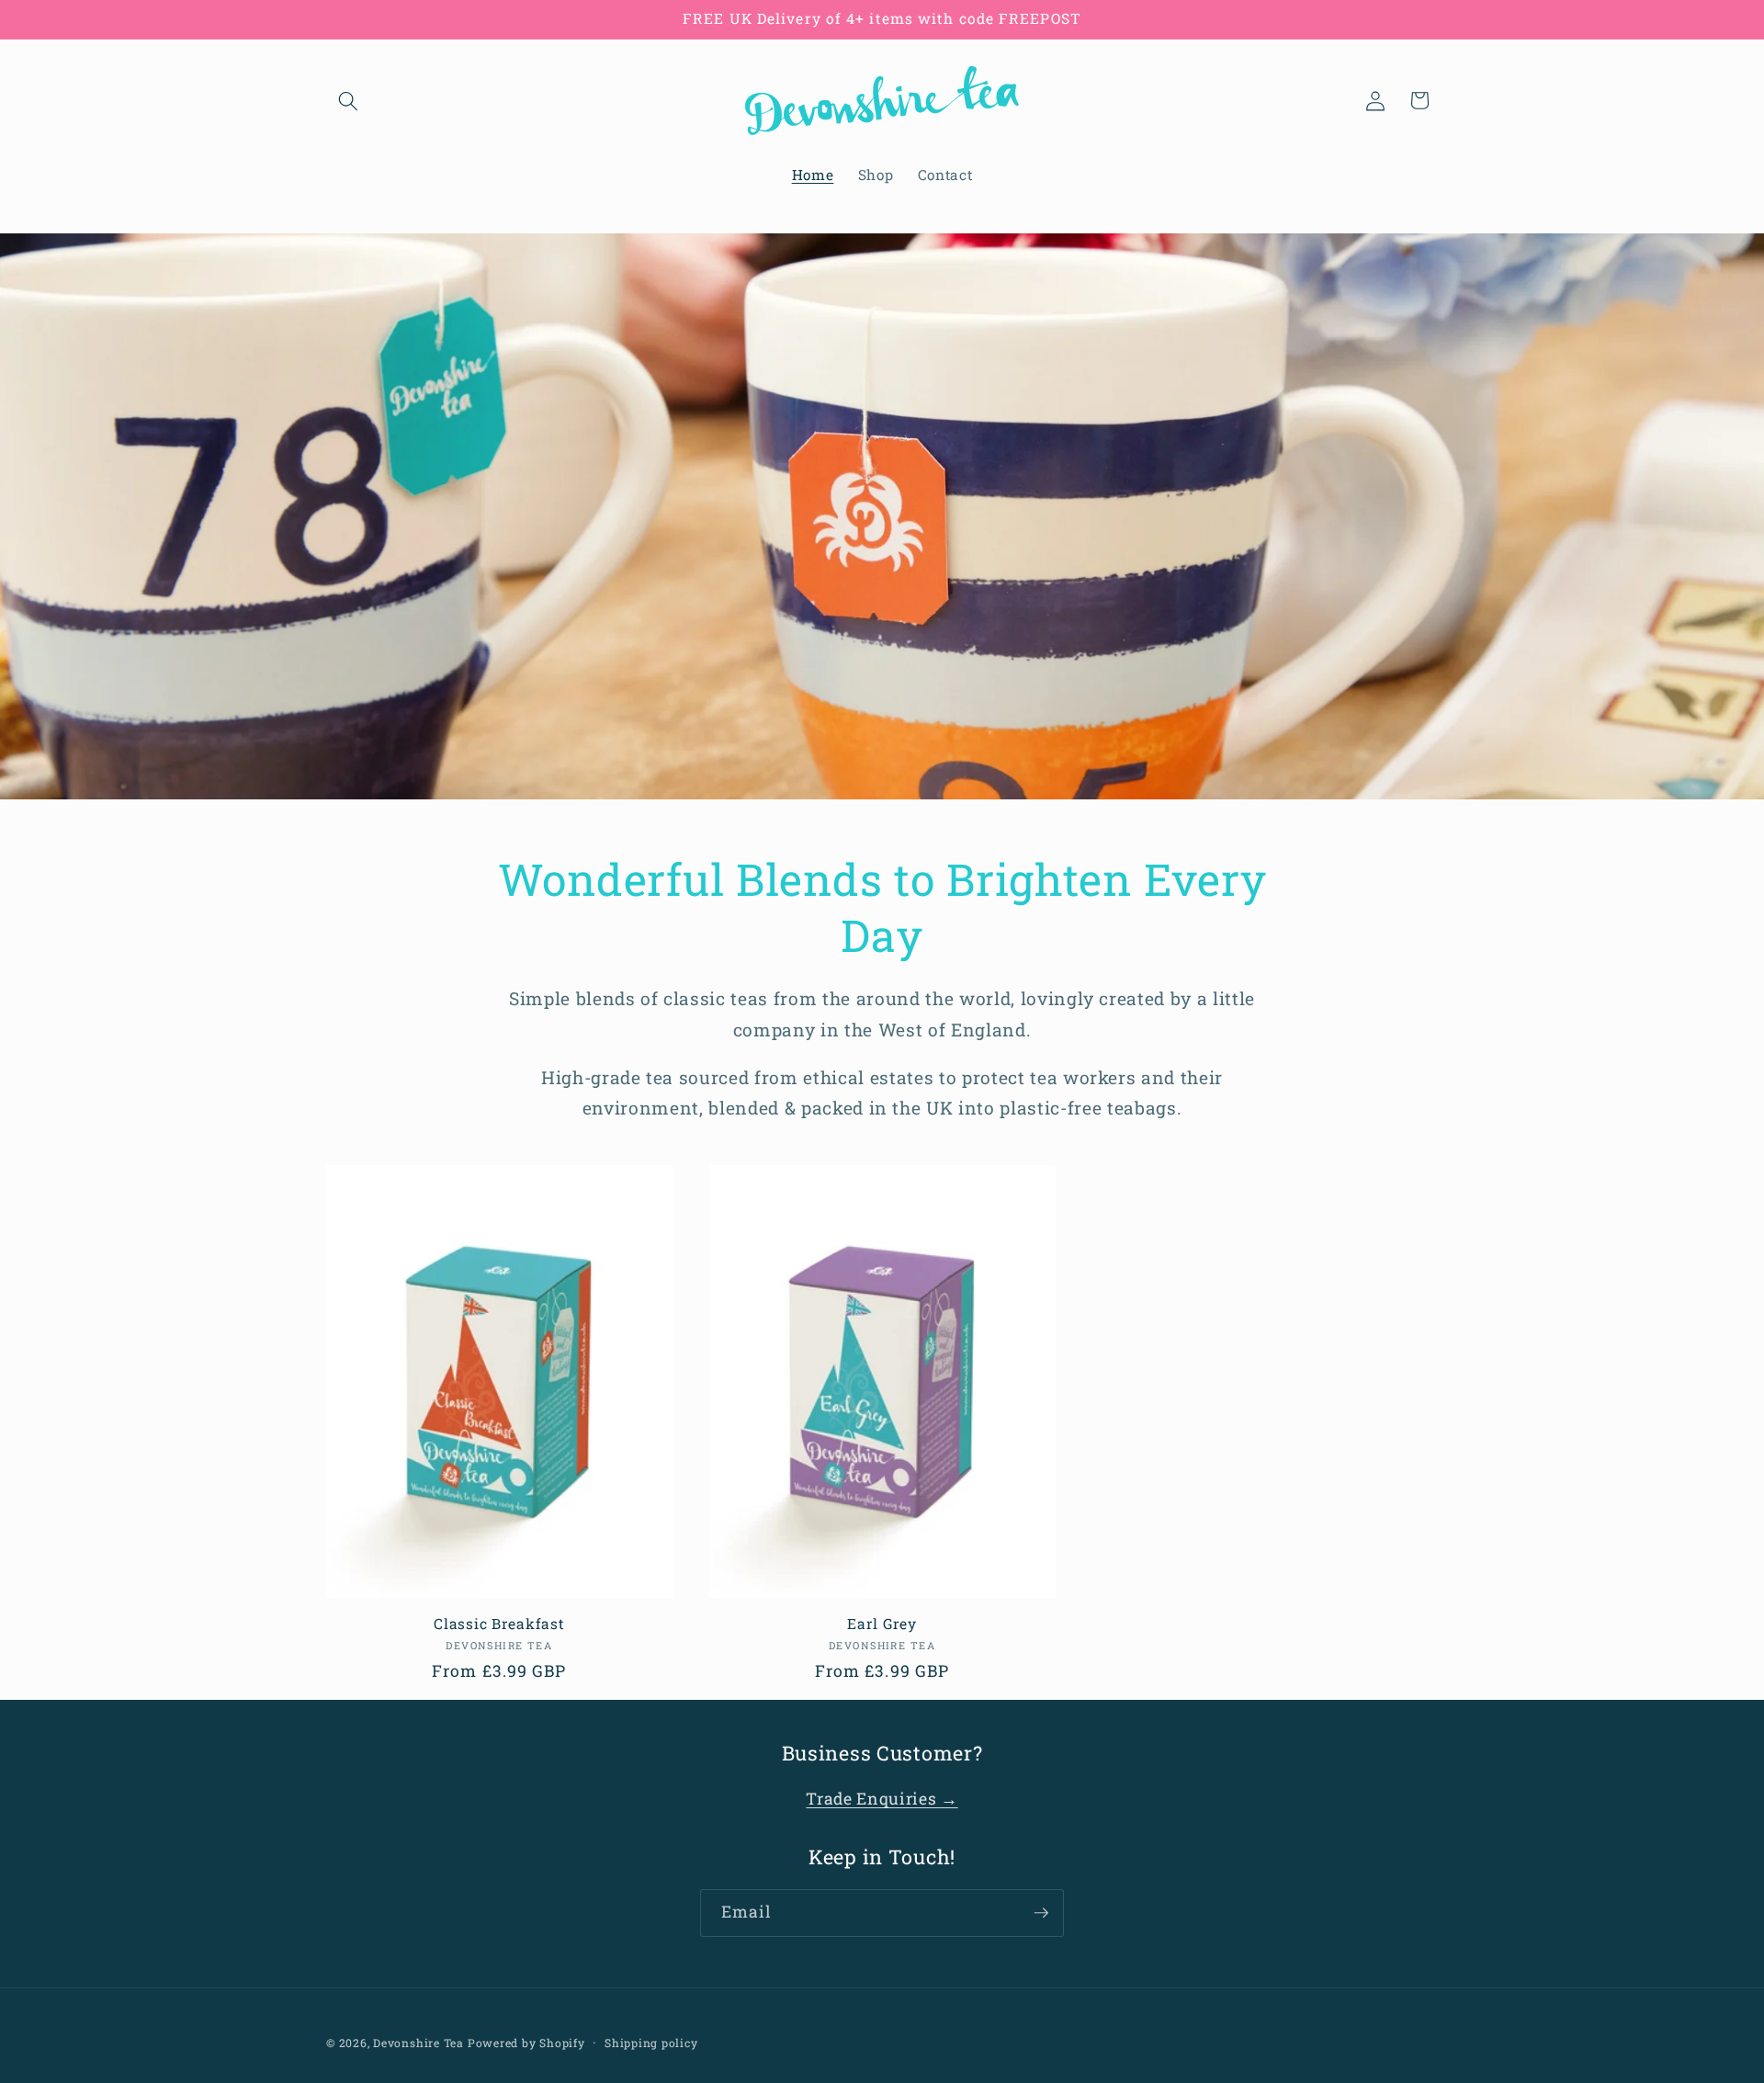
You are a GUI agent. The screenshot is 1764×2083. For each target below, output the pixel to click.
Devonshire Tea (418, 2043)
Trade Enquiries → (882, 1800)
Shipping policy (651, 2043)
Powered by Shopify (526, 2043)
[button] (348, 100)
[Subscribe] (1041, 1913)
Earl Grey (882, 1624)
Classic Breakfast (499, 1624)
